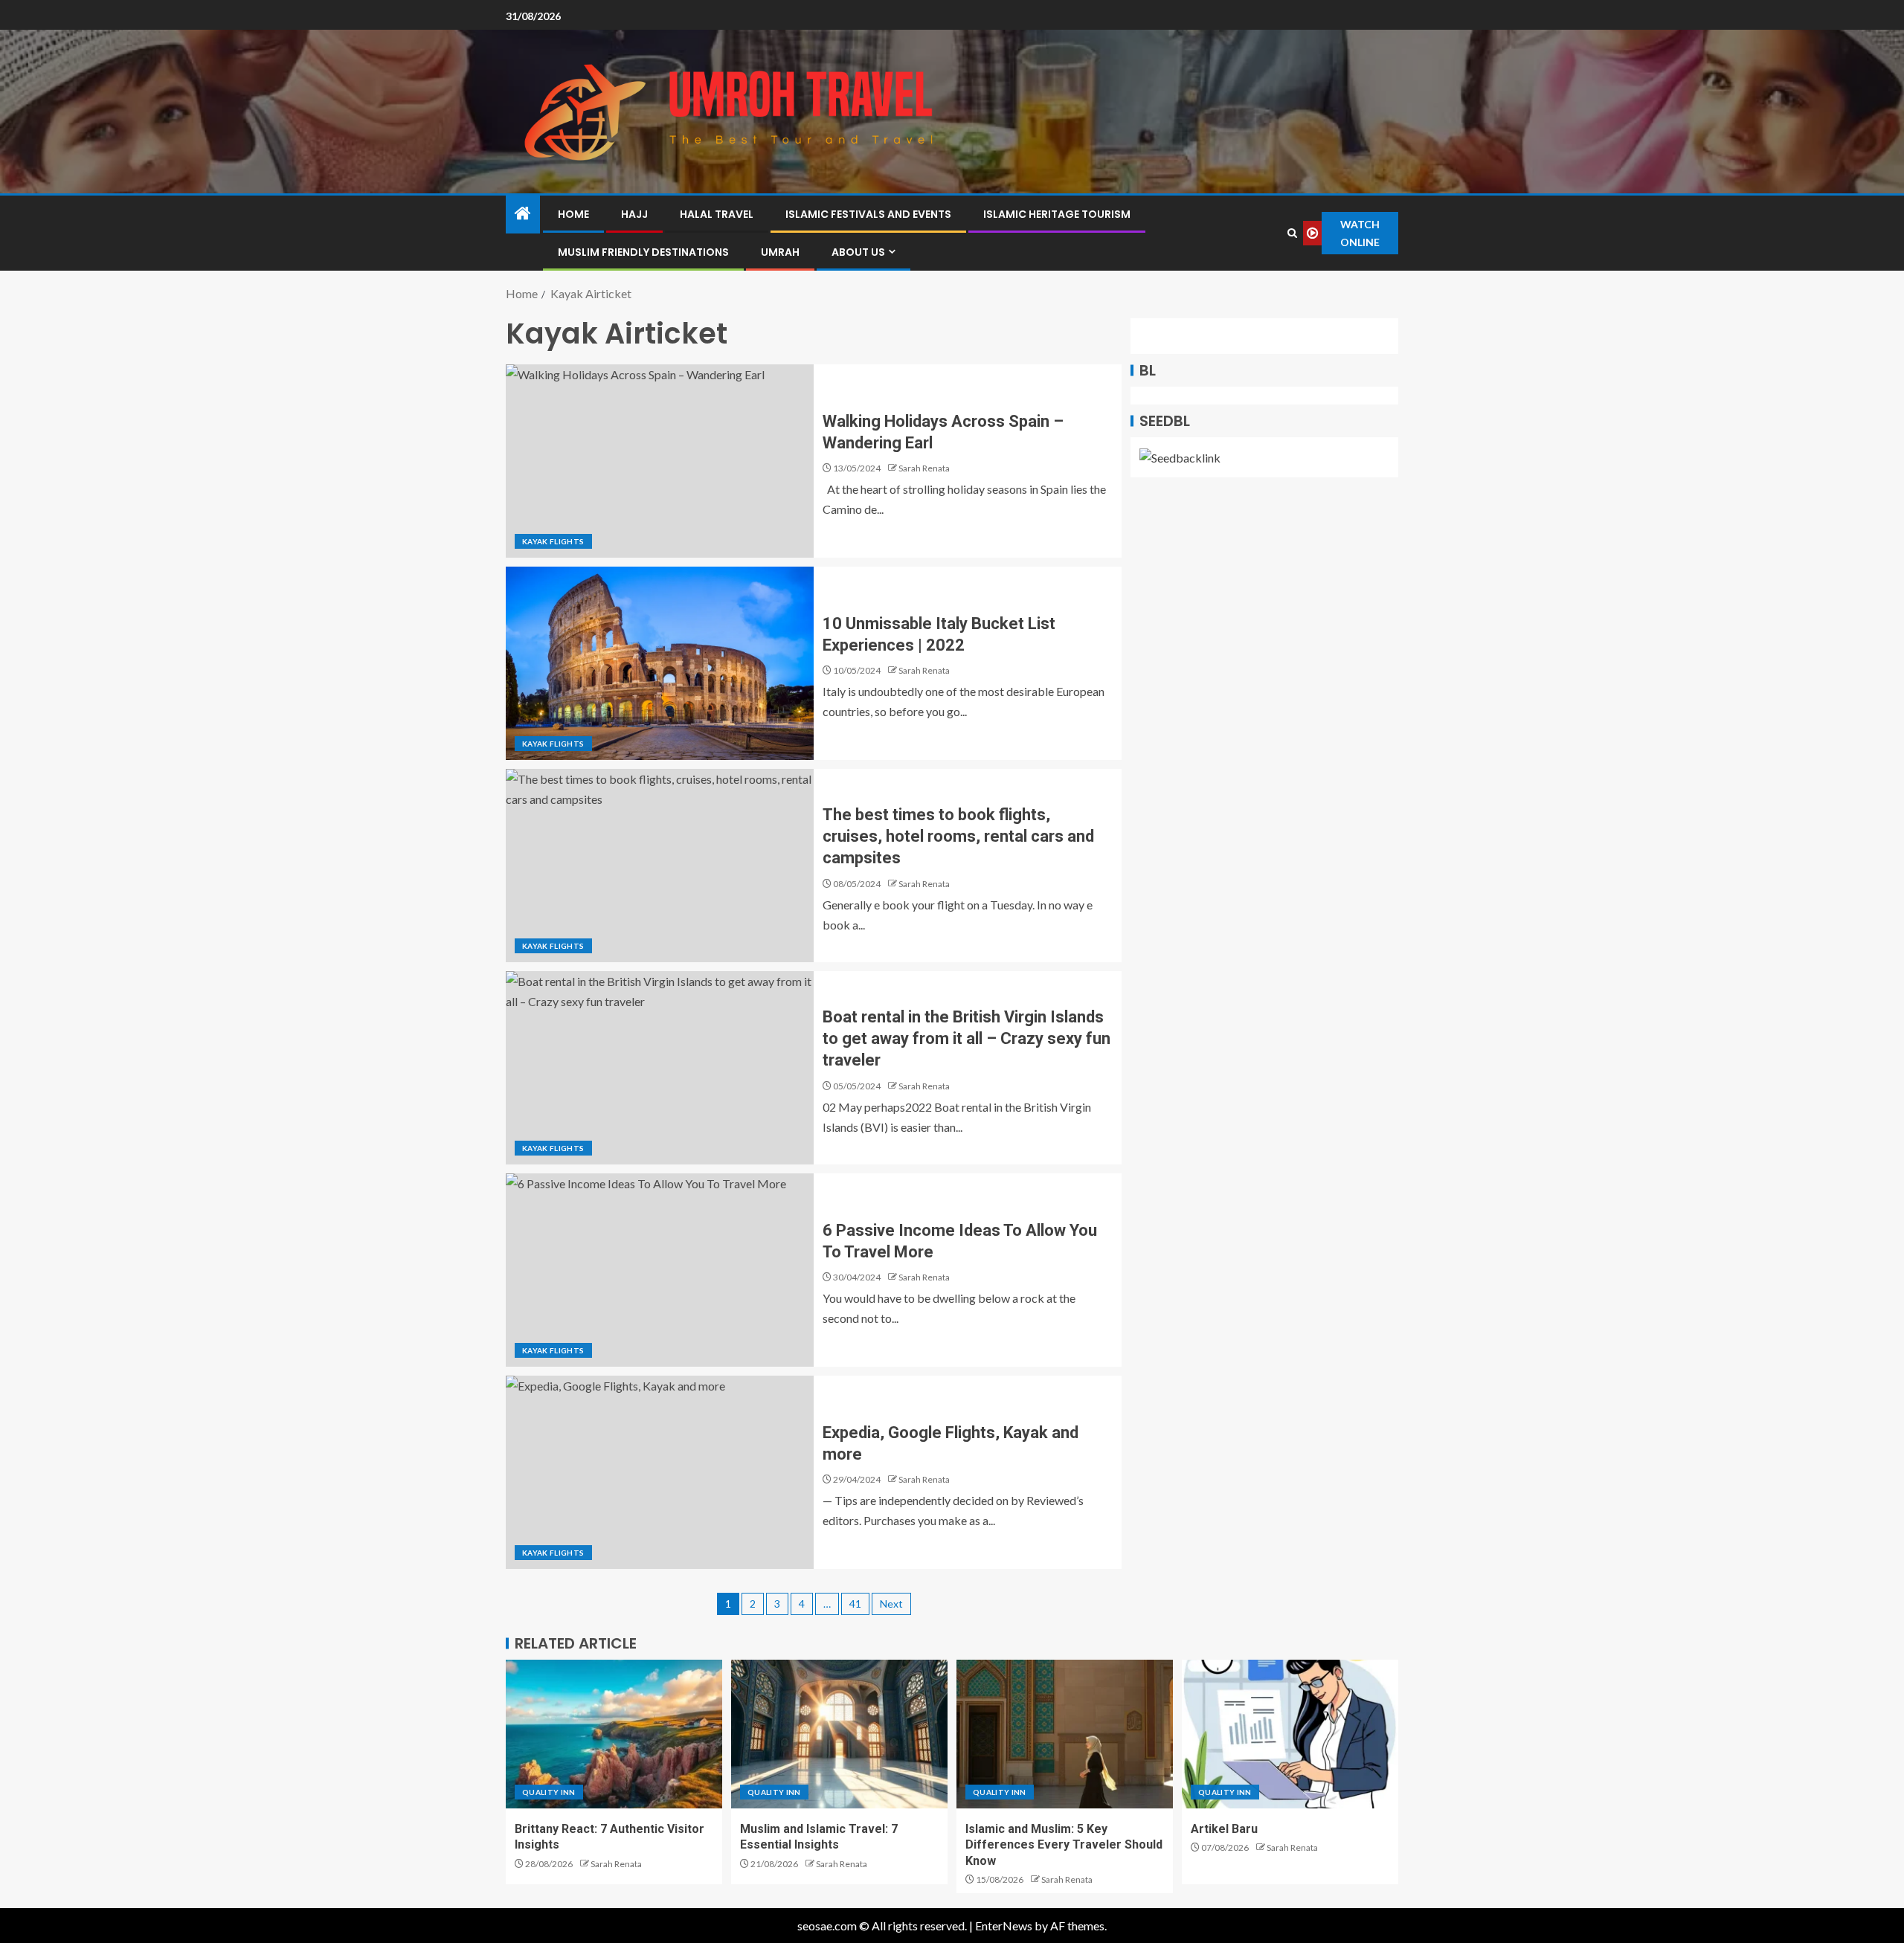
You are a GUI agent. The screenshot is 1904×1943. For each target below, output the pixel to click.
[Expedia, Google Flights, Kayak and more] (660, 1472)
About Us (858, 252)
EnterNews (1004, 1926)
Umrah (780, 252)
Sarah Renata (924, 468)
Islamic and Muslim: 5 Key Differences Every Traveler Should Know (1064, 1845)
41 (855, 1604)
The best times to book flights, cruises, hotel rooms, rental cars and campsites (958, 837)
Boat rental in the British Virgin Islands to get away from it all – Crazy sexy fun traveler (967, 1039)
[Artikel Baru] (1290, 1734)
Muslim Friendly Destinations (643, 252)
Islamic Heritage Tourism (1057, 214)
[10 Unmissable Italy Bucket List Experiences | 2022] (660, 663)
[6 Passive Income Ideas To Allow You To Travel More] (660, 1270)
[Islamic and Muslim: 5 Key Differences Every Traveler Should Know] (1065, 1734)
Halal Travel (717, 214)
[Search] (1293, 233)
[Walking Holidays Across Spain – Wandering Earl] (660, 461)
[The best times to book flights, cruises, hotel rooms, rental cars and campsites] (660, 866)
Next (891, 1604)
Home (573, 214)
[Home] (523, 214)
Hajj (634, 214)
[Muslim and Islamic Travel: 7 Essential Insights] (839, 1734)
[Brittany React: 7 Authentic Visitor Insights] (614, 1734)
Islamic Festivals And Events (868, 214)
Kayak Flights (553, 541)
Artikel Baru (1224, 1829)
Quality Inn (549, 1792)
